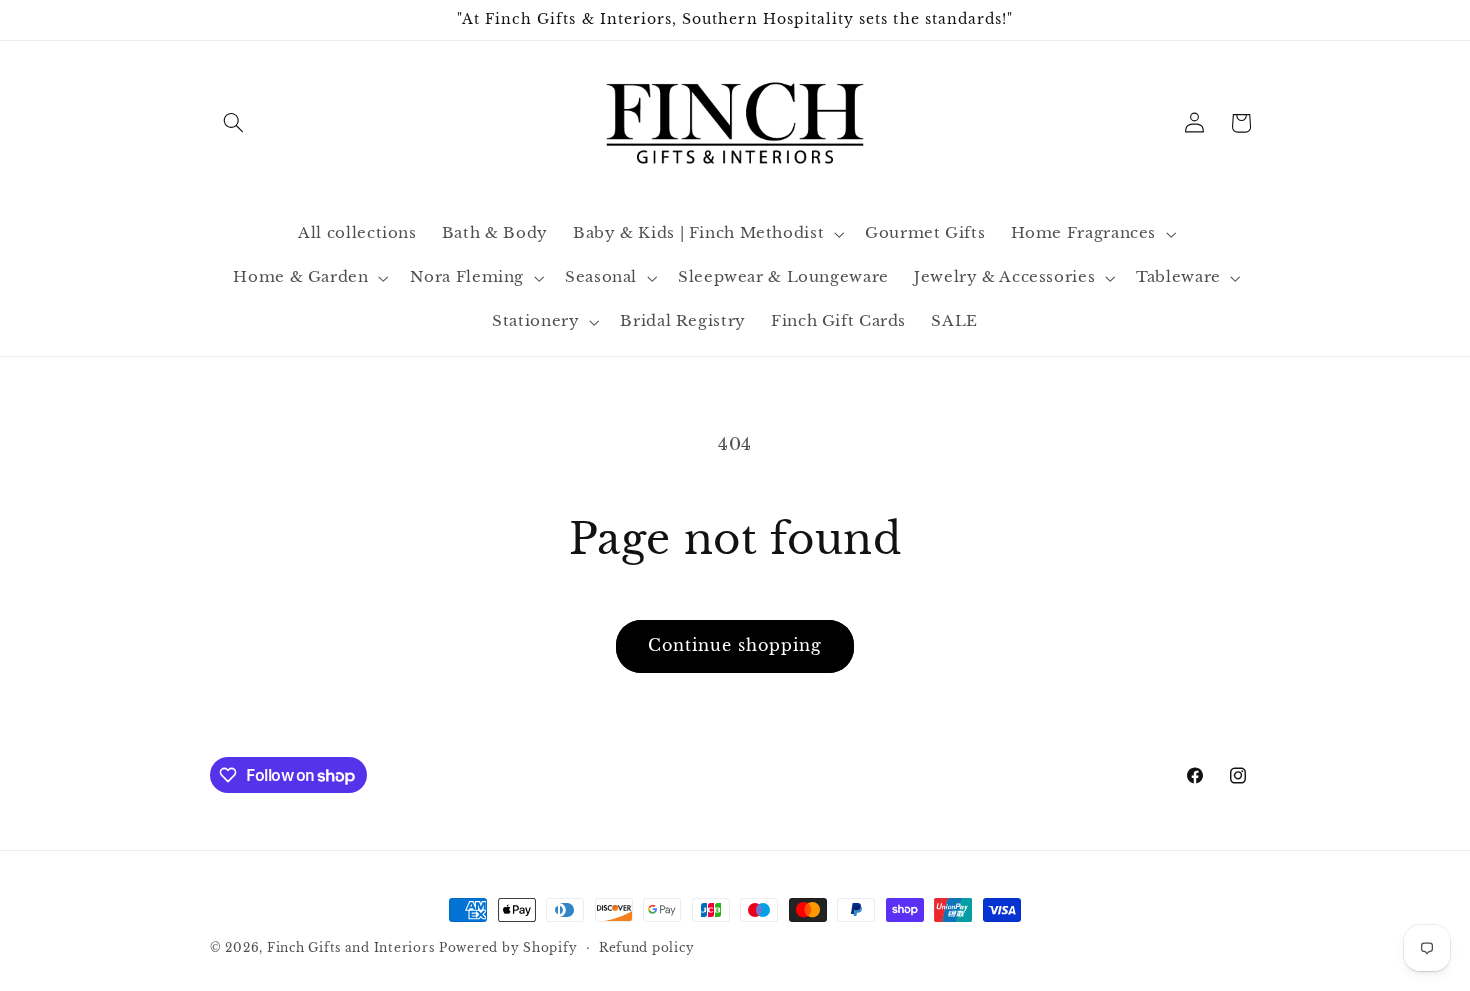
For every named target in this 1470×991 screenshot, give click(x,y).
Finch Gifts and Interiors (350, 948)
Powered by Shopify (508, 948)
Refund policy (647, 948)
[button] (233, 123)
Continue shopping (735, 645)
